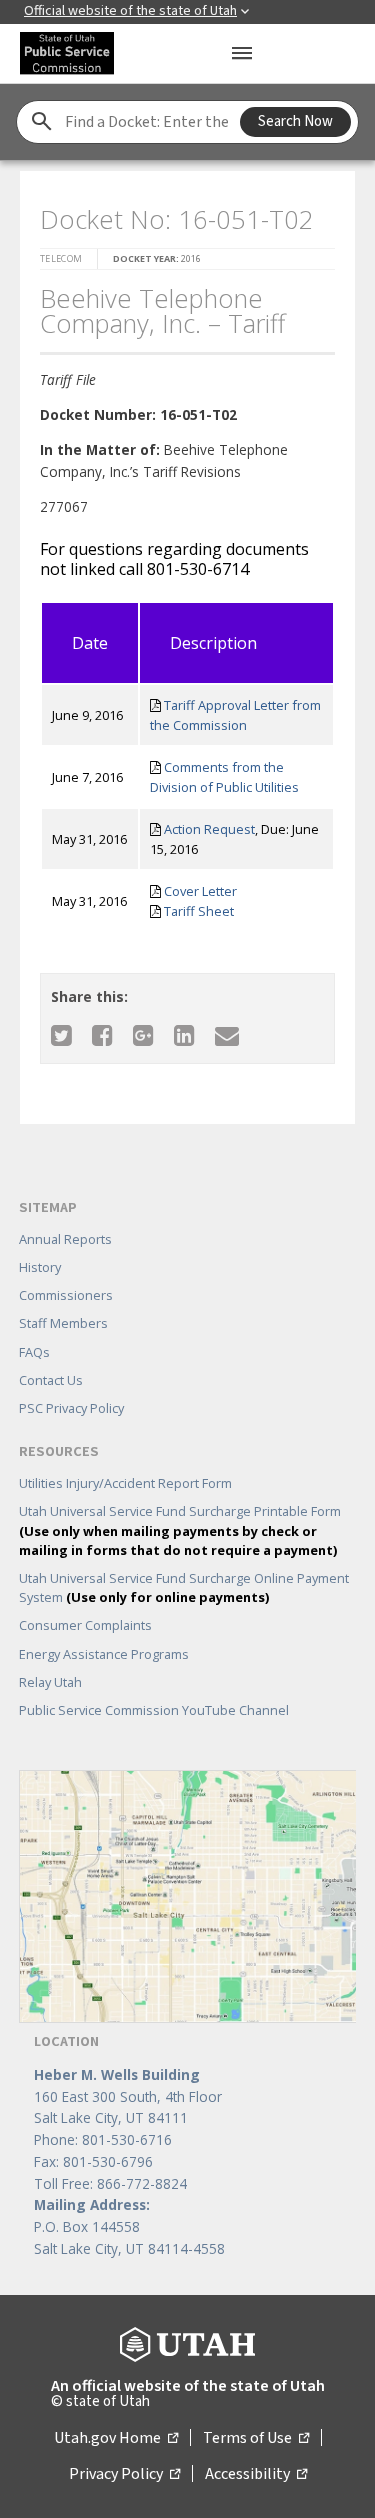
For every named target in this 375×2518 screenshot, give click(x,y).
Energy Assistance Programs (104, 1654)
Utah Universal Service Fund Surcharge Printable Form (180, 1530)
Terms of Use (256, 2438)
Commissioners (66, 1295)
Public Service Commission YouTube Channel (154, 1710)
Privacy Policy (124, 2474)
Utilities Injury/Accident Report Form (125, 1483)
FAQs (34, 1352)
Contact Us (51, 1380)
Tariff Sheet (199, 911)
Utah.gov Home (116, 2438)
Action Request (209, 829)
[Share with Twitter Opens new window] (61, 1034)
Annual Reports (65, 1239)
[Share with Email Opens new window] (227, 1034)
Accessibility (256, 2474)
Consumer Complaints (85, 1625)
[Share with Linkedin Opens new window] (184, 1034)
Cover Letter (200, 891)
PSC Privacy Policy (71, 1408)
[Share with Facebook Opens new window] (102, 1034)
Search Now (295, 121)
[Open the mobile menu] (242, 53)
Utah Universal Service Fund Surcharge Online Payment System (184, 1587)
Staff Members (63, 1323)
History (40, 1267)
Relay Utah (50, 1682)
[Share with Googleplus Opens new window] (143, 1034)
